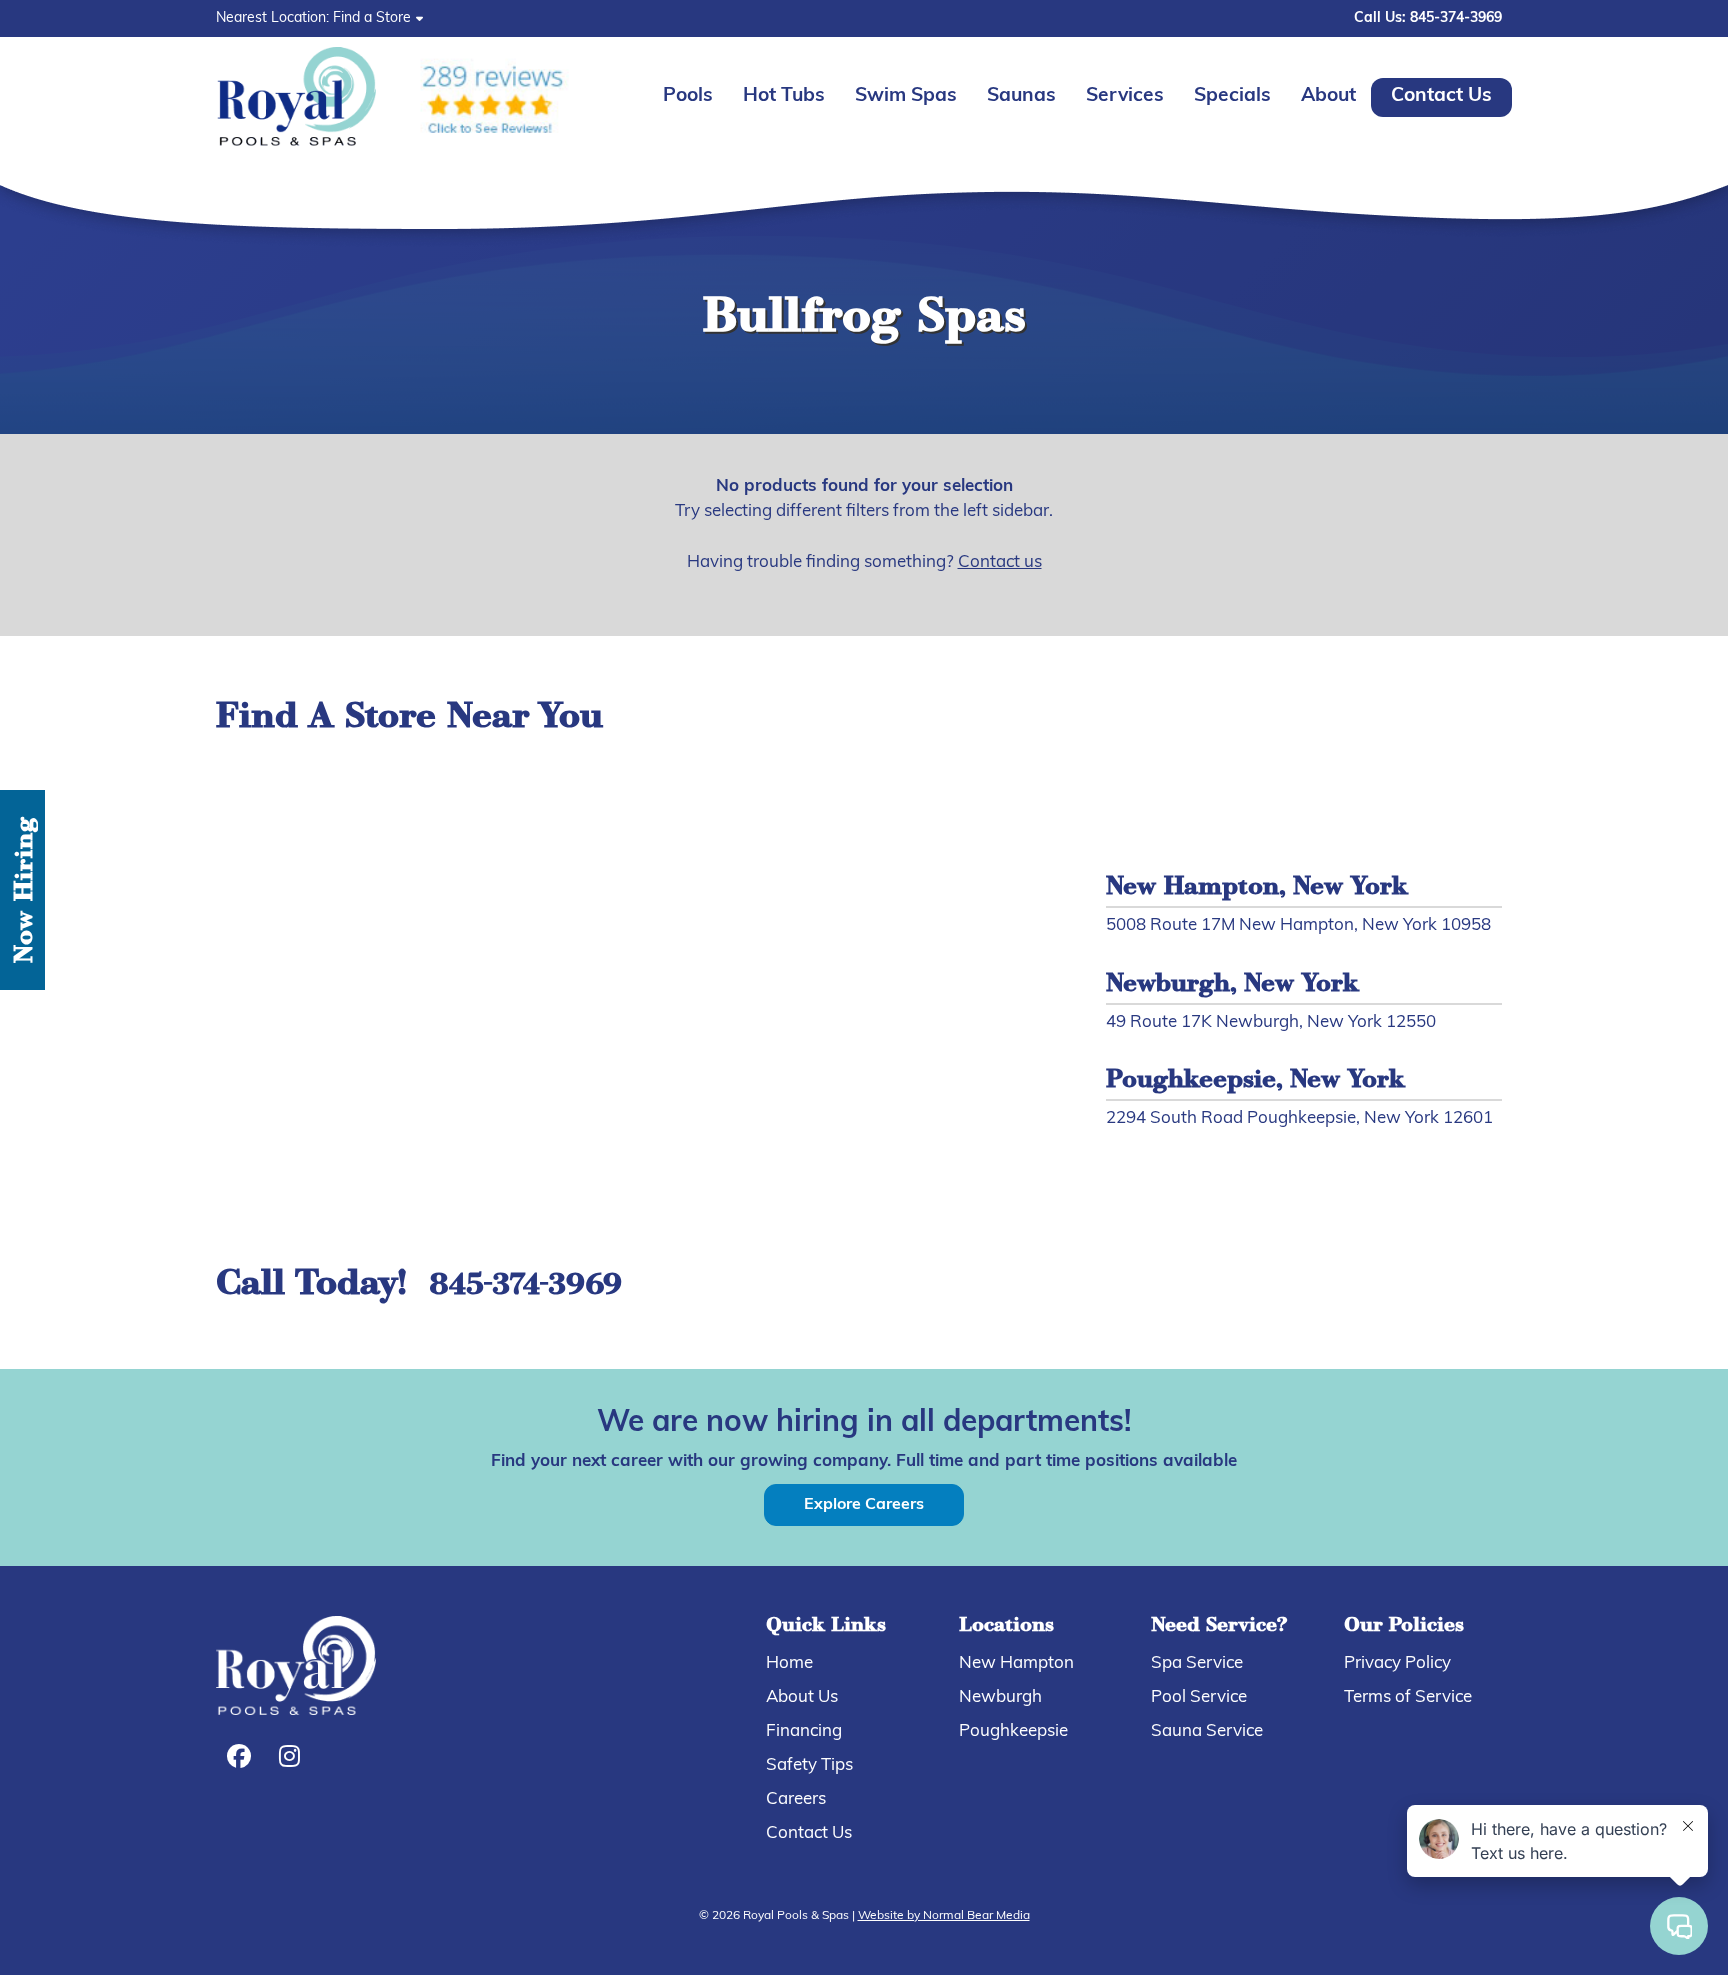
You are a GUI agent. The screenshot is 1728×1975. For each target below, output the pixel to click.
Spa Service (1197, 1663)
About (1328, 96)
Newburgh (1000, 1697)
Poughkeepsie (1013, 1731)
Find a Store (372, 18)
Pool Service (1199, 1697)
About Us (802, 1697)
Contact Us (1441, 96)
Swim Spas (906, 96)
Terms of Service (1408, 1697)
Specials (1232, 96)
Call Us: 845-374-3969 (1428, 18)
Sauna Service (1207, 1731)
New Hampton (1016, 1663)
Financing (804, 1731)
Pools (688, 96)
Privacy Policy (1397, 1663)
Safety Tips (809, 1765)
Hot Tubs (784, 96)
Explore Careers (864, 1505)
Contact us (1000, 562)
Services (1125, 96)
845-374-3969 (525, 1286)
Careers (796, 1799)
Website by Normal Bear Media (944, 1916)
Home (789, 1663)
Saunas (1021, 96)
